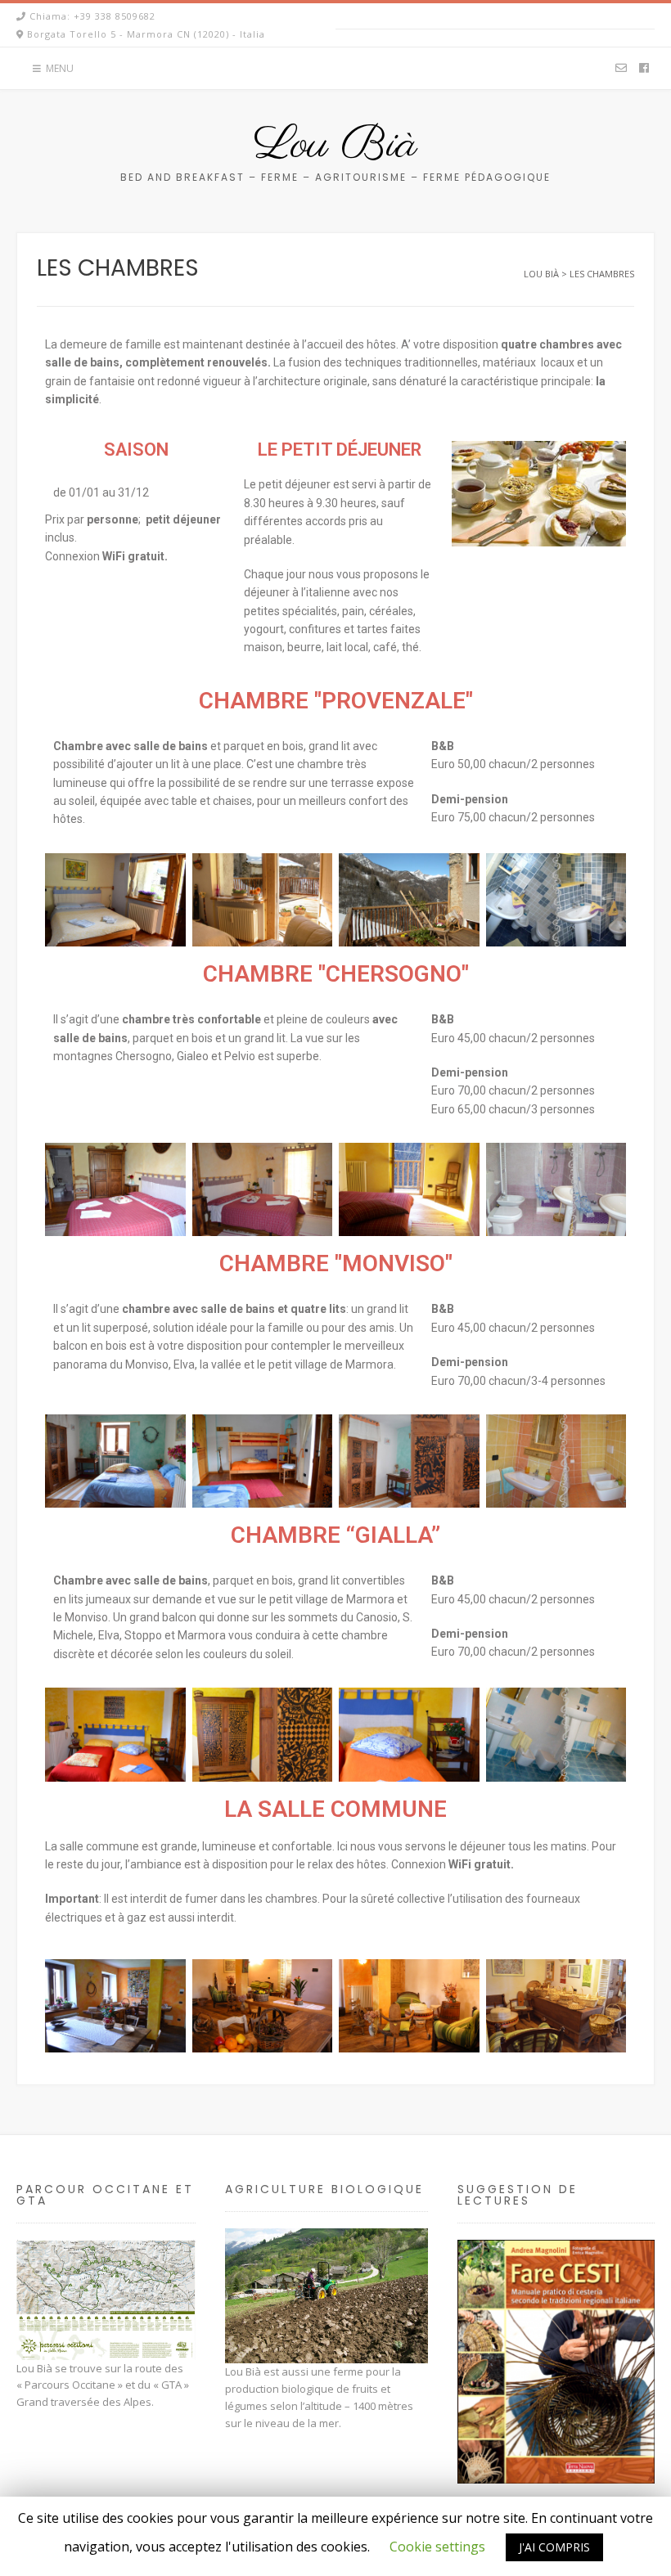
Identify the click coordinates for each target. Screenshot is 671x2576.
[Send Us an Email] (621, 69)
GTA (171, 2385)
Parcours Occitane (70, 2385)
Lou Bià (335, 146)
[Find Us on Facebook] (644, 69)
